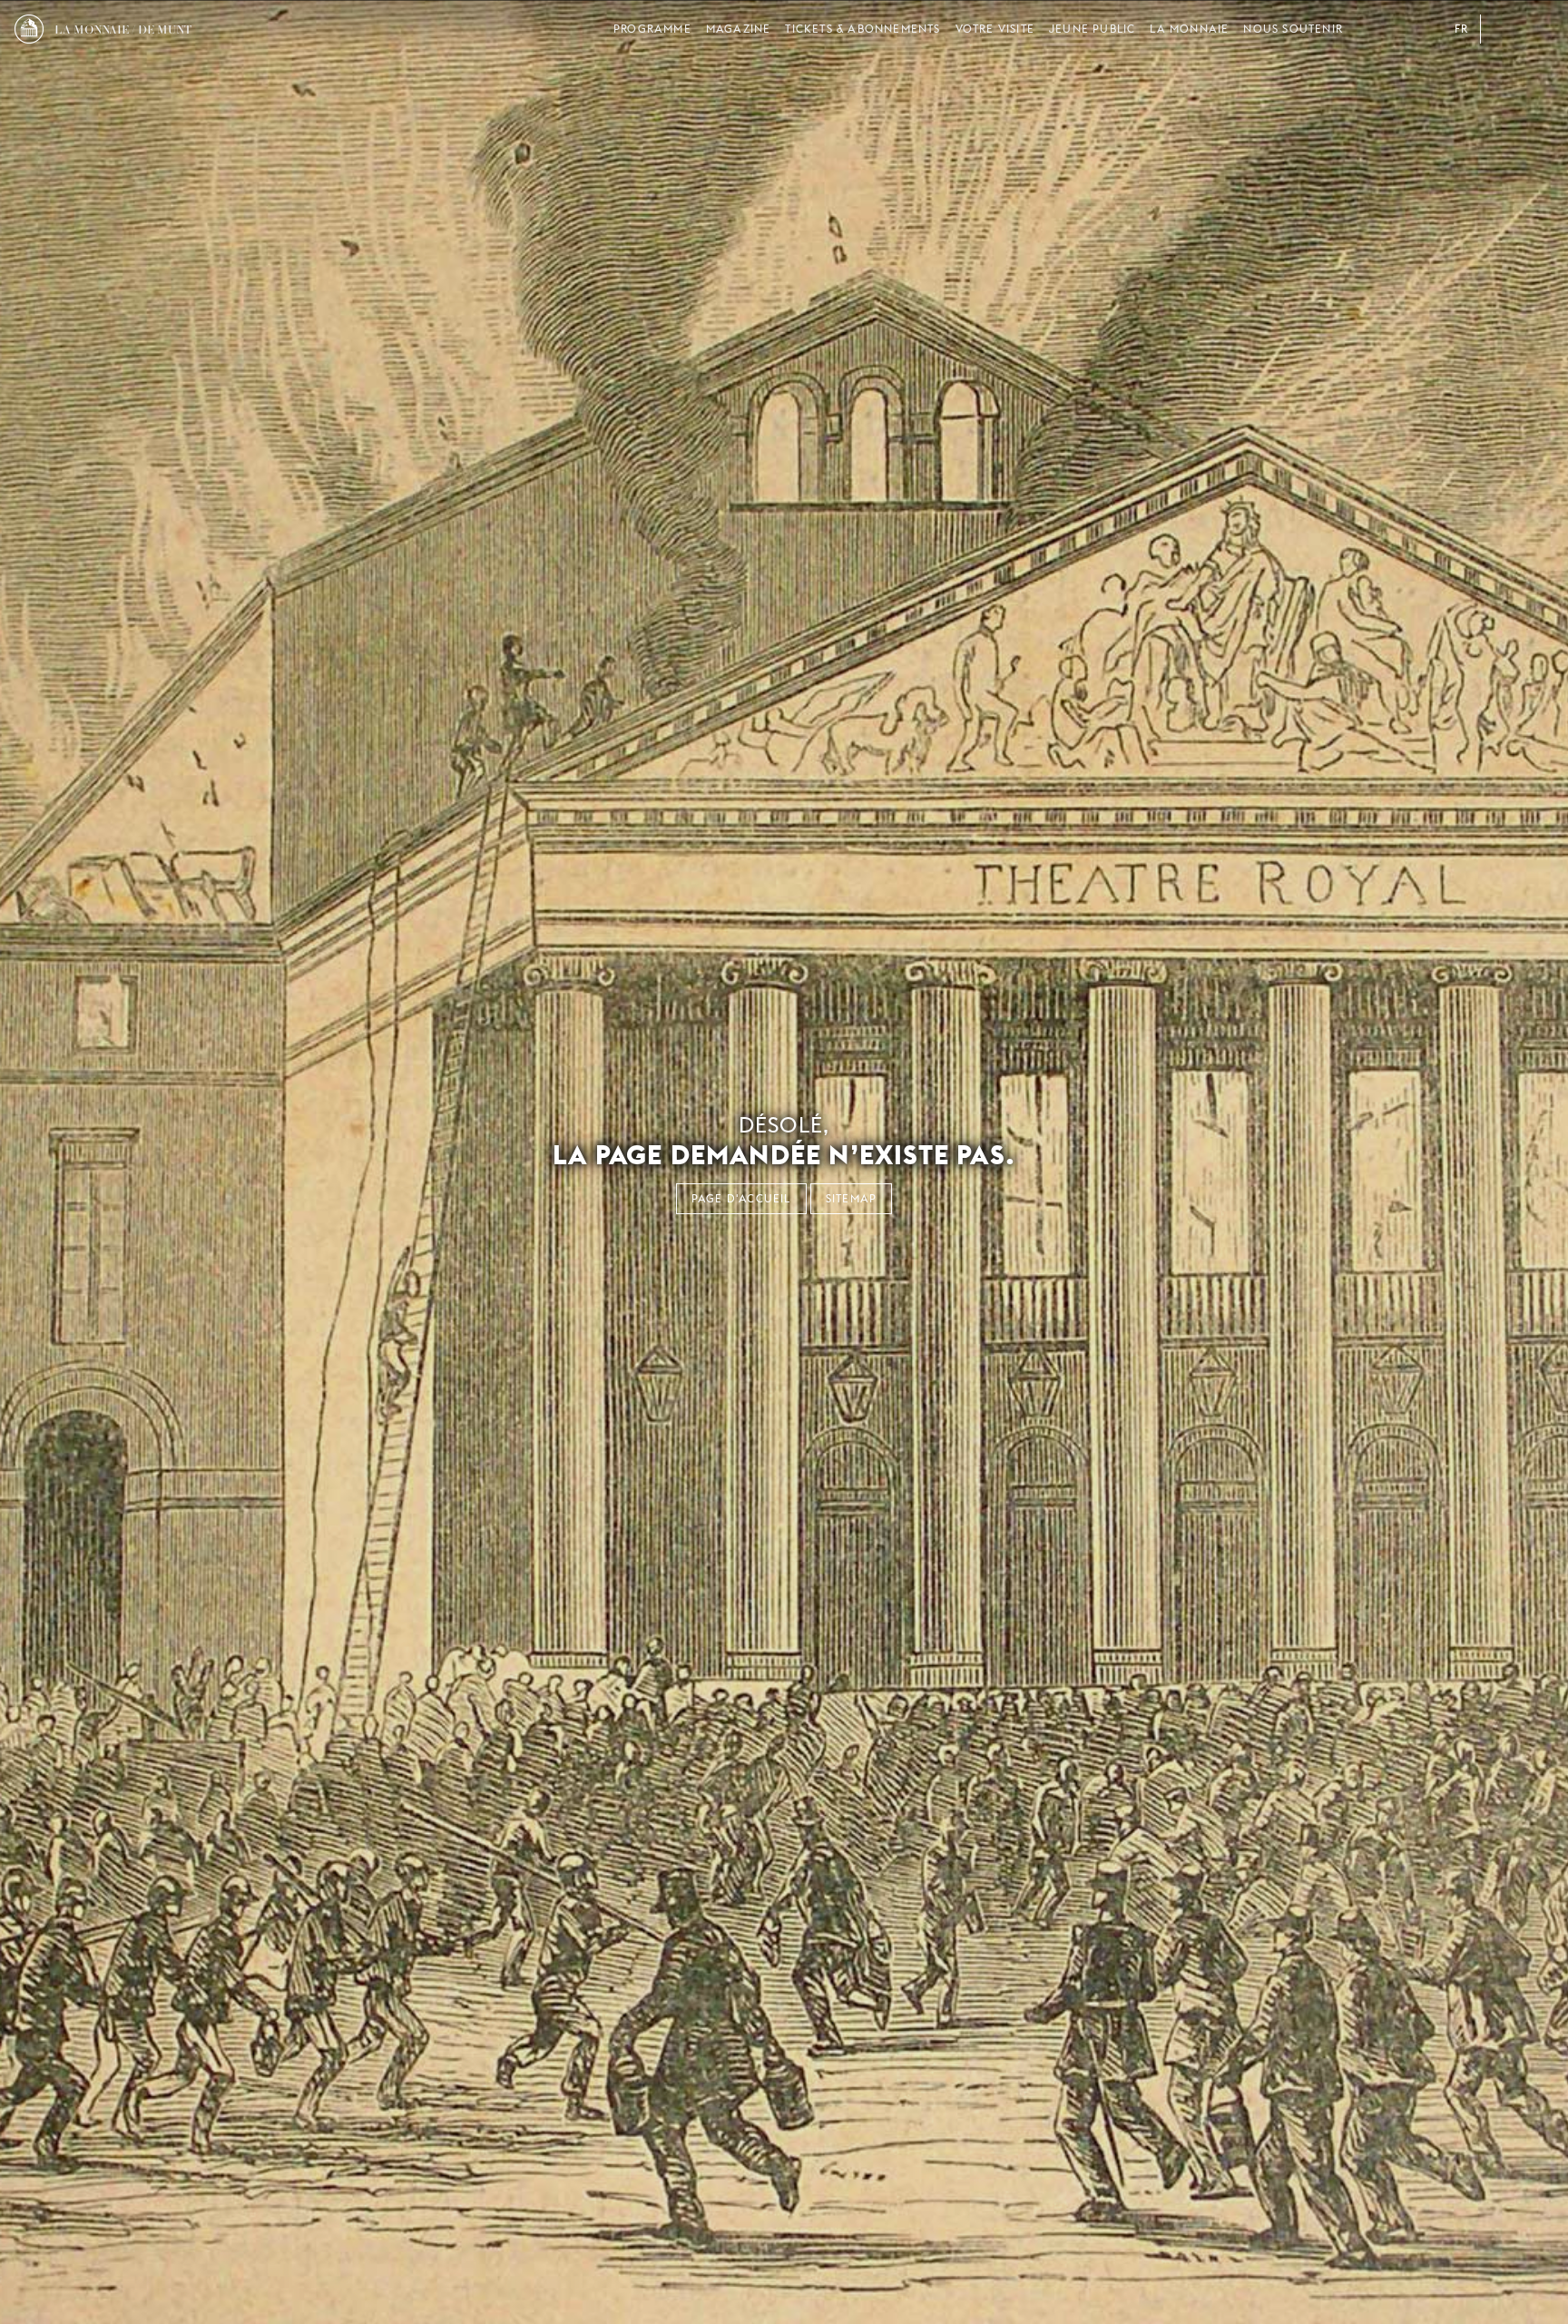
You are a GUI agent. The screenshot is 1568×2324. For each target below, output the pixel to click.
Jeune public (1092, 29)
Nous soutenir (1293, 29)
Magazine (739, 29)
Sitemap (851, 1198)
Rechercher (1539, 29)
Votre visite (995, 29)
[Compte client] (1503, 29)
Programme (652, 29)
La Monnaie (1189, 29)
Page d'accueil (741, 1198)
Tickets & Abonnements (862, 29)
